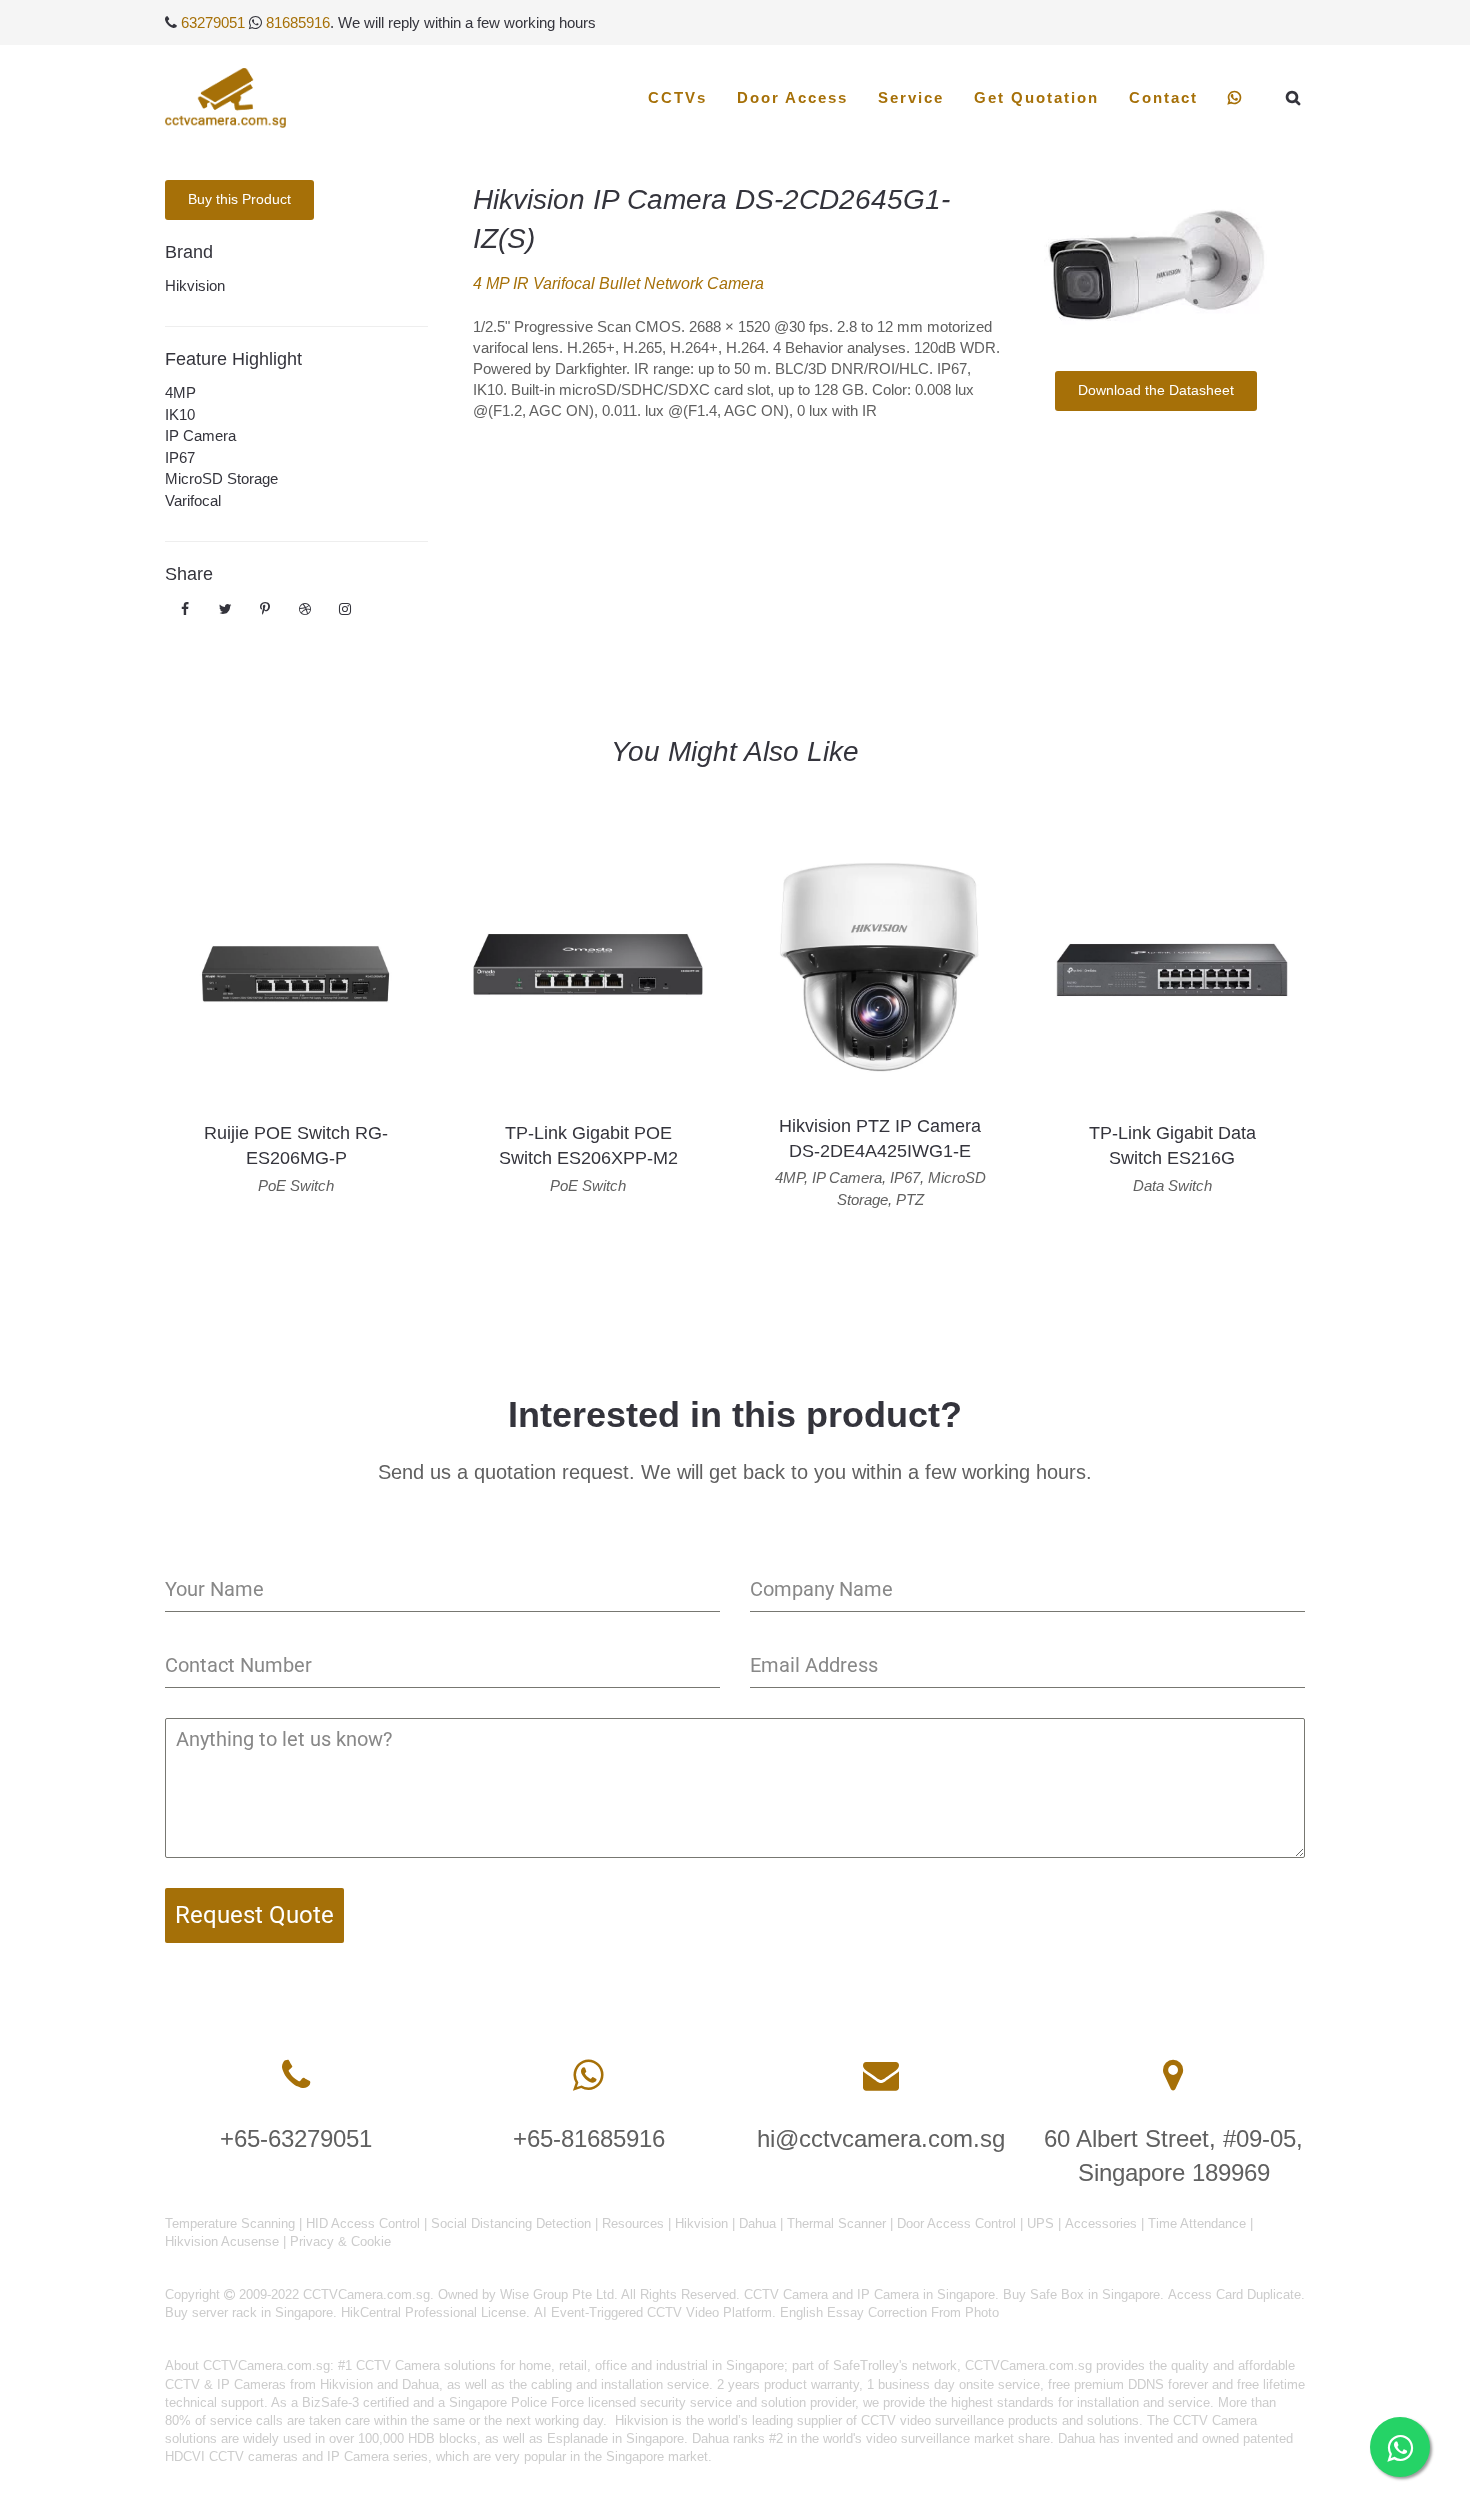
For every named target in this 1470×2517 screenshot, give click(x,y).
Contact (1163, 97)
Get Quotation (1036, 97)
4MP (180, 392)
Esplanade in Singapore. (617, 2438)
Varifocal (193, 500)
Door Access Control (956, 2223)
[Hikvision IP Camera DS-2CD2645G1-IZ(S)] (1155, 260)
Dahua (757, 2223)
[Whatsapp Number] (588, 2075)
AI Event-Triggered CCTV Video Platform (653, 2312)
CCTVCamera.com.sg (266, 2365)
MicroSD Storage (221, 478)
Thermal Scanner (836, 2223)
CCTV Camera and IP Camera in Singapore (869, 2294)
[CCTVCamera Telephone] (296, 2075)
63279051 (213, 22)
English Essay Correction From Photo (889, 2312)
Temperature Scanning (230, 2223)
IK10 (180, 414)
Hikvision (195, 285)
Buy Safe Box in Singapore (1081, 2294)
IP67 (180, 457)
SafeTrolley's (870, 2365)
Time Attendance (1197, 2223)
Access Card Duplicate (1234, 2294)
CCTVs (677, 97)
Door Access (792, 97)
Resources (633, 2223)
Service (911, 97)
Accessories (1101, 2223)
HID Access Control (363, 2223)
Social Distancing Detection (511, 2223)
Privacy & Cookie (340, 2241)
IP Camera (200, 435)
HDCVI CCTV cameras (231, 2456)
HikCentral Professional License (433, 2312)
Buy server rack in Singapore (249, 2312)
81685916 (298, 22)
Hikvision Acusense (222, 2241)
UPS (1040, 2223)
